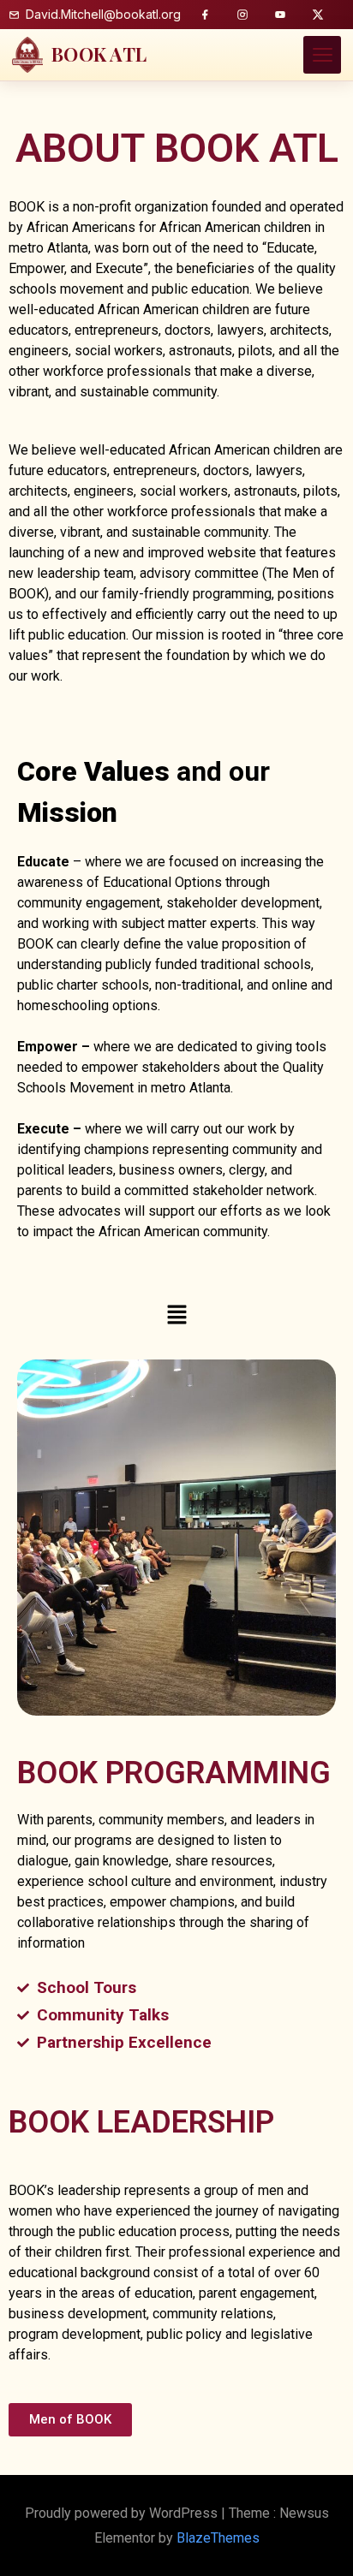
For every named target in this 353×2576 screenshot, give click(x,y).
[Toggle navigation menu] (322, 55)
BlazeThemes (218, 2538)
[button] (176, 1315)
